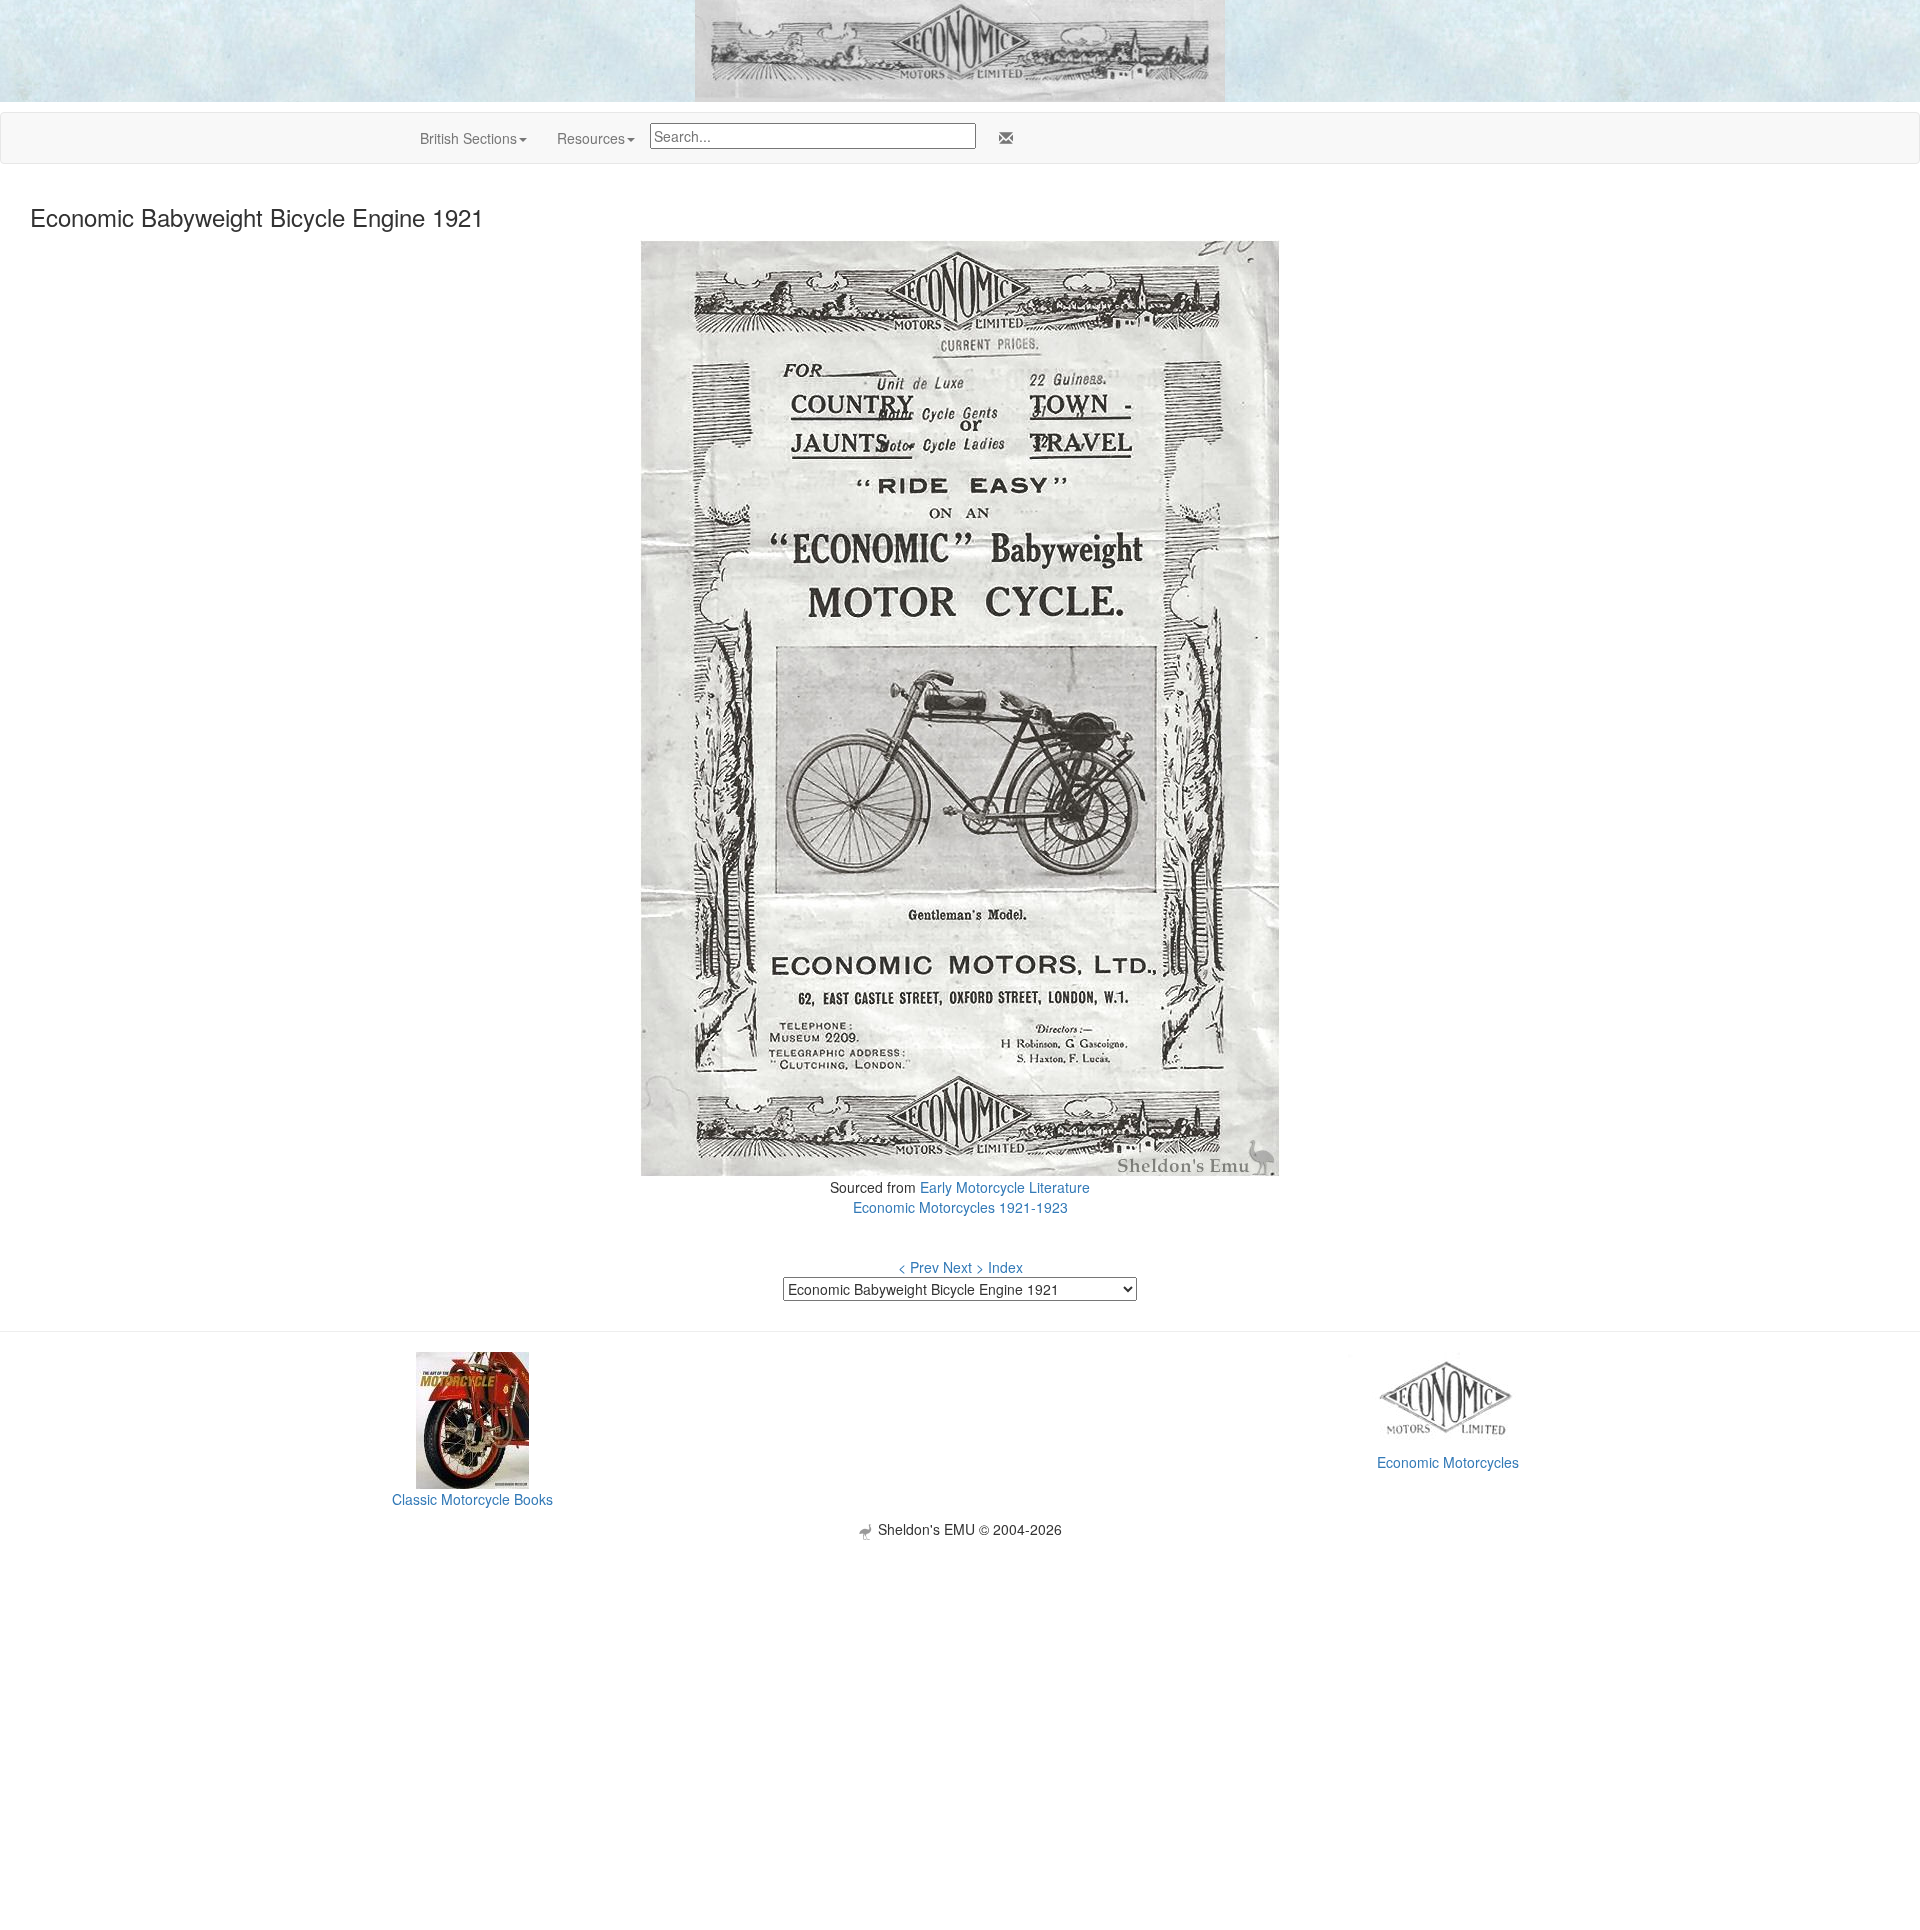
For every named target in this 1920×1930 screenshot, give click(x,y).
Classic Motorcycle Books (472, 1499)
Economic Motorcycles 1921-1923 (960, 1207)
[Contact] (1002, 138)
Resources (591, 138)
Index (1005, 1267)
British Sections (468, 138)
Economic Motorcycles (1448, 1462)
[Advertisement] (960, 1680)
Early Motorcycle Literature (1005, 1187)
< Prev (918, 1267)
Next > (963, 1267)
